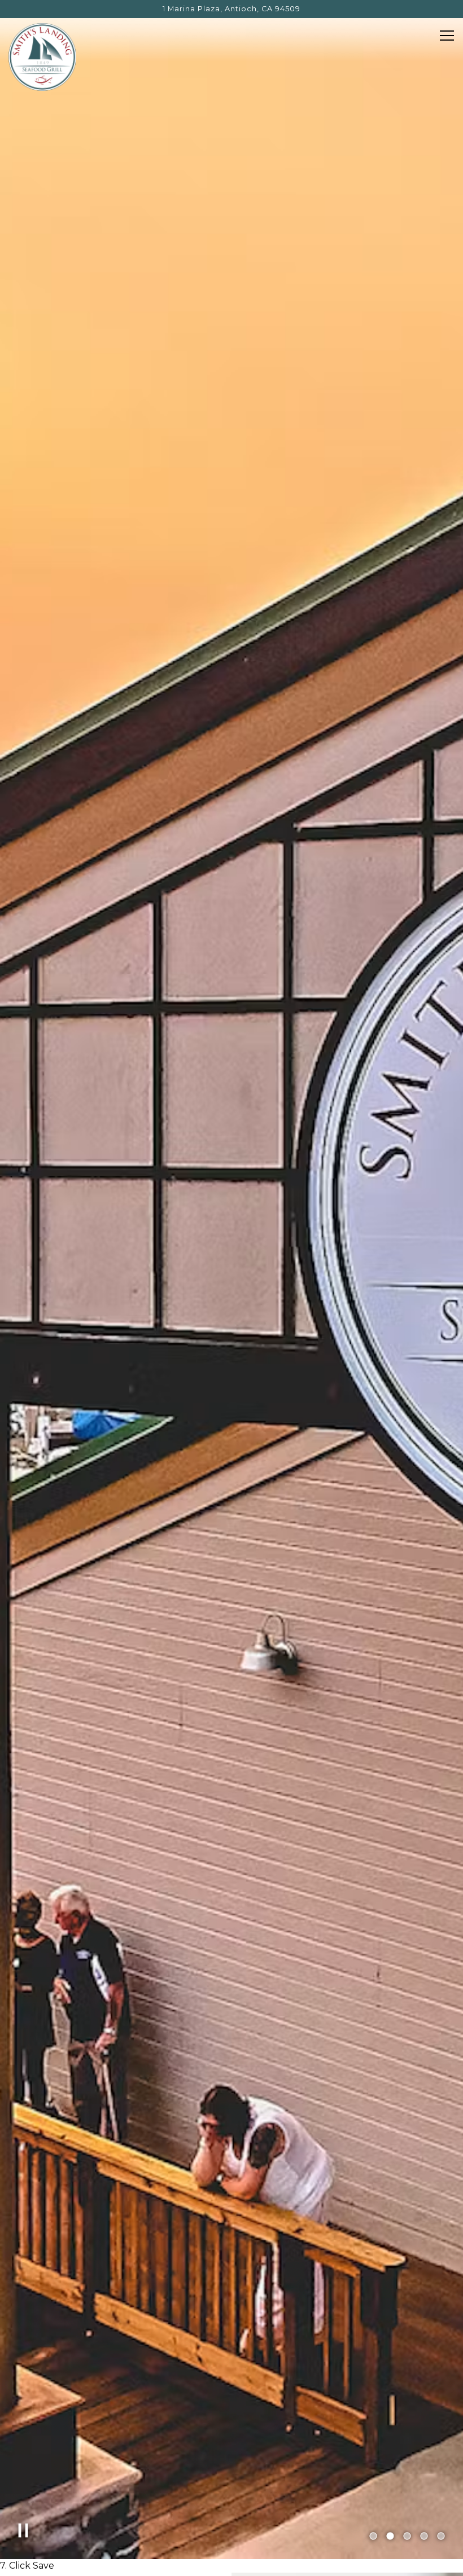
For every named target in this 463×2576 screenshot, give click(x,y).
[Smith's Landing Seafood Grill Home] (42, 56)
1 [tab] (373, 2537)
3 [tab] (407, 2537)
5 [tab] (441, 2537)
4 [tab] (424, 2537)
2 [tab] (390, 2537)
